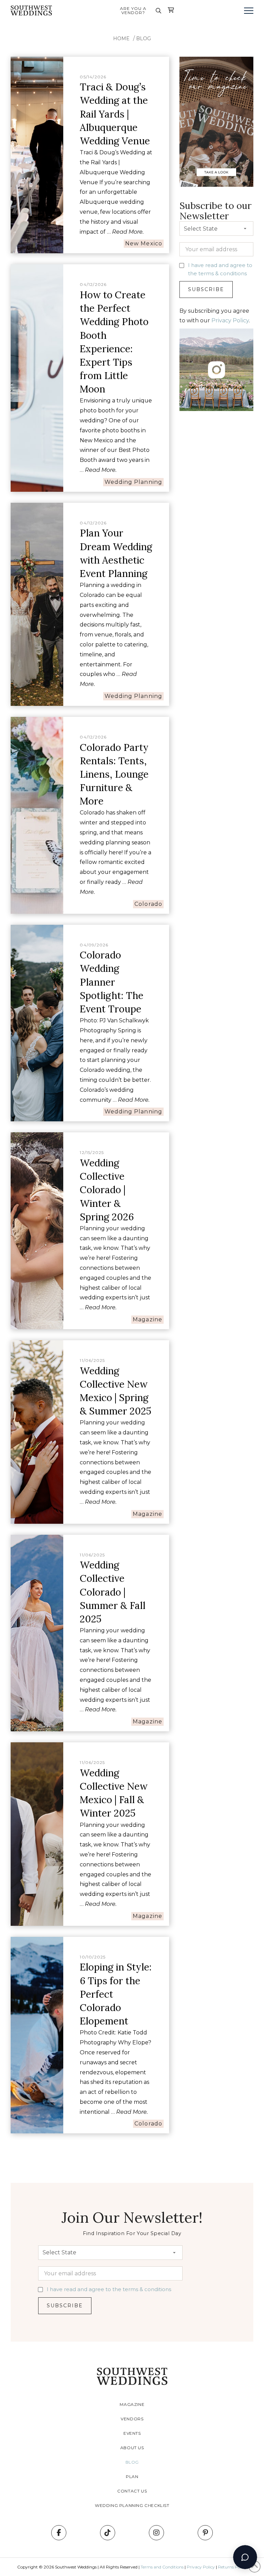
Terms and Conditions (162, 2567)
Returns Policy (232, 2567)
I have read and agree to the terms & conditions (109, 2289)
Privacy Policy (230, 320)
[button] (158, 11)
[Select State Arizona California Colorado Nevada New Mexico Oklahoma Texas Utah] (216, 230)
